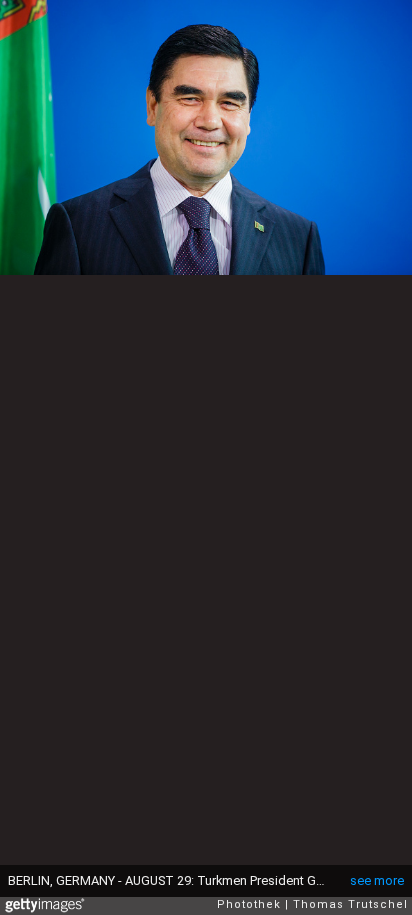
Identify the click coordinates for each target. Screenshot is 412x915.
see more (377, 880)
